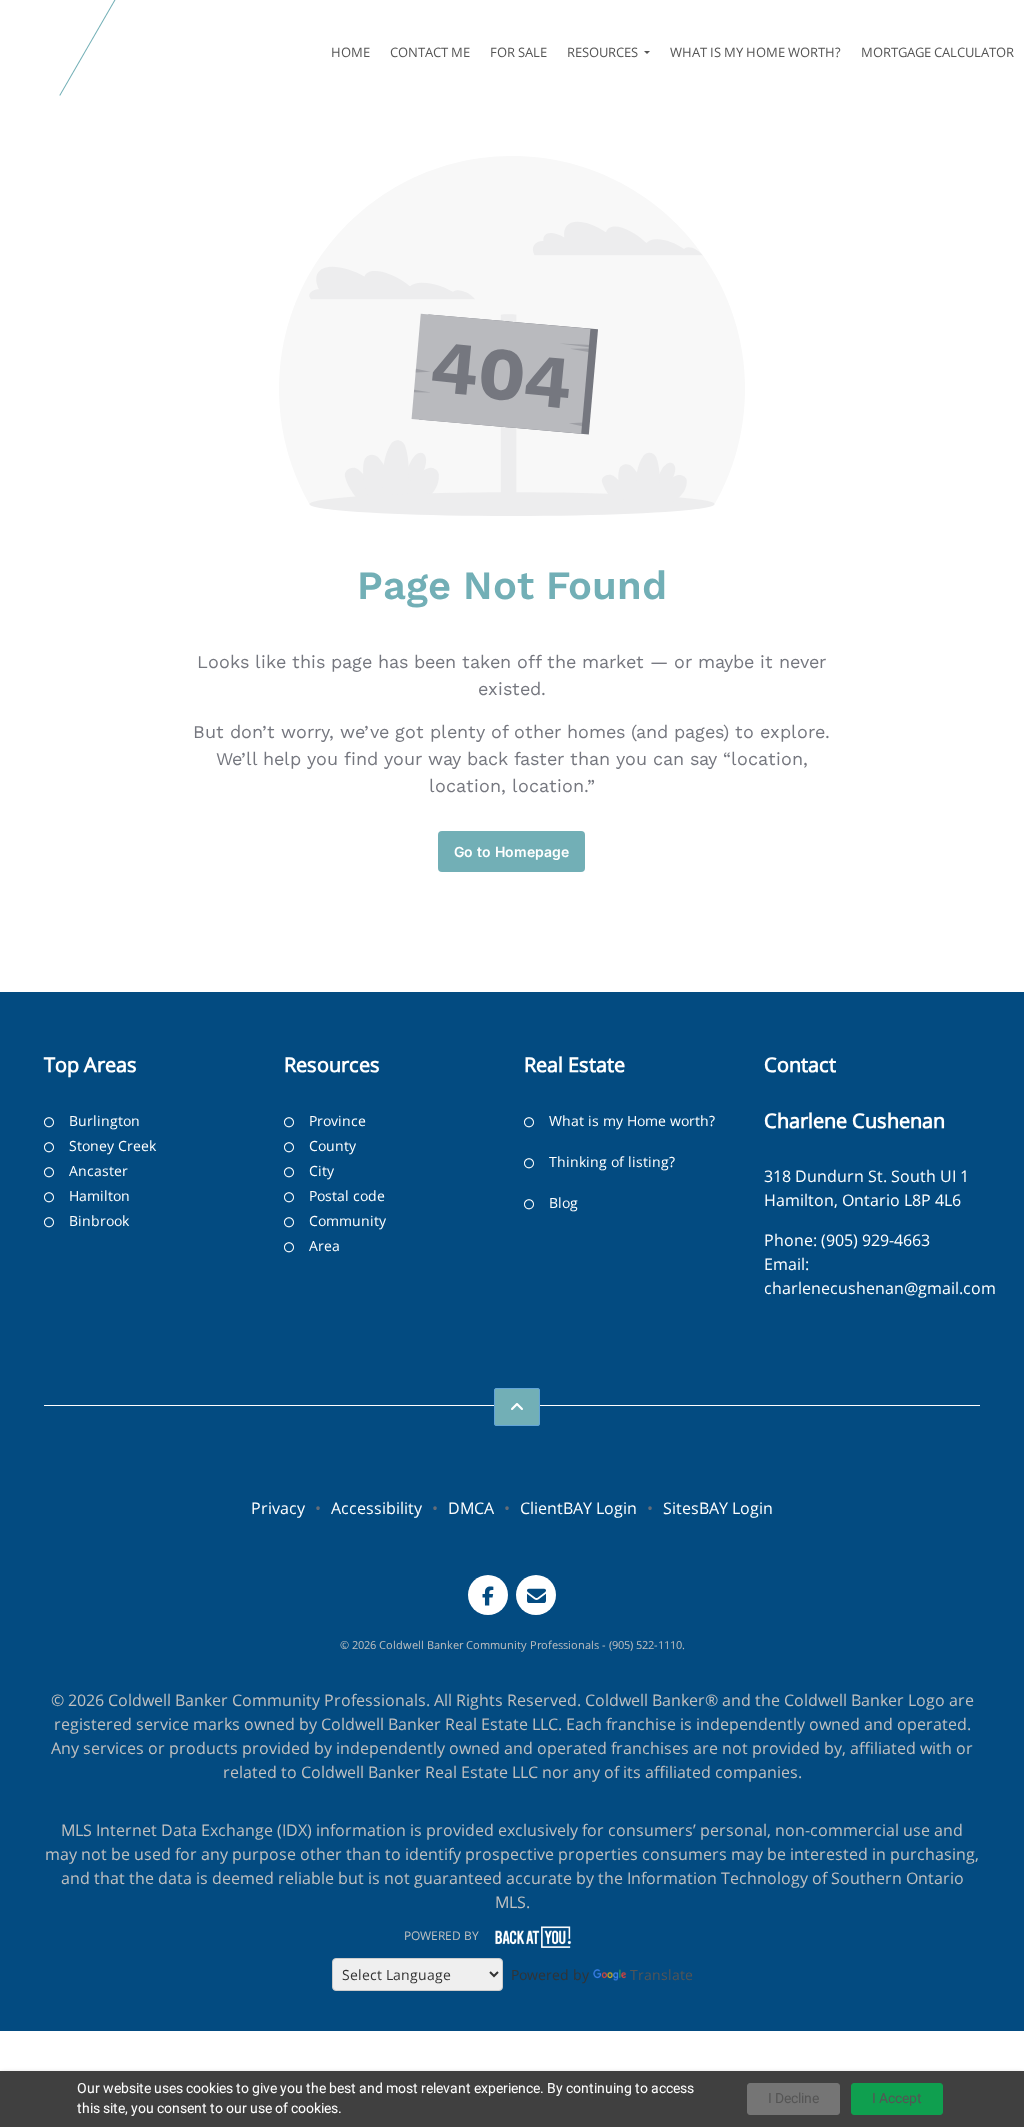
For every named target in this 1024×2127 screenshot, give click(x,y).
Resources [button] (604, 52)
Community (347, 1220)
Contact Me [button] (430, 52)
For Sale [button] (518, 52)
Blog (563, 1202)
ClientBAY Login (578, 1508)
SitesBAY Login (718, 1508)
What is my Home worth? (632, 1120)
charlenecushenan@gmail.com (880, 1288)
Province (337, 1120)
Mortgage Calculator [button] (937, 52)
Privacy (278, 1508)
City (321, 1170)
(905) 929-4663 (875, 1240)
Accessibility (376, 1508)
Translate (661, 1974)
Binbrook (99, 1220)
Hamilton (99, 1195)
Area (324, 1245)
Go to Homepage (511, 851)
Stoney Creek (112, 1145)
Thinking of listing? (612, 1161)
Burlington (104, 1120)
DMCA (471, 1508)
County (332, 1145)
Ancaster (98, 1170)
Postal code (347, 1195)
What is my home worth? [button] (755, 52)
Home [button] (350, 52)
